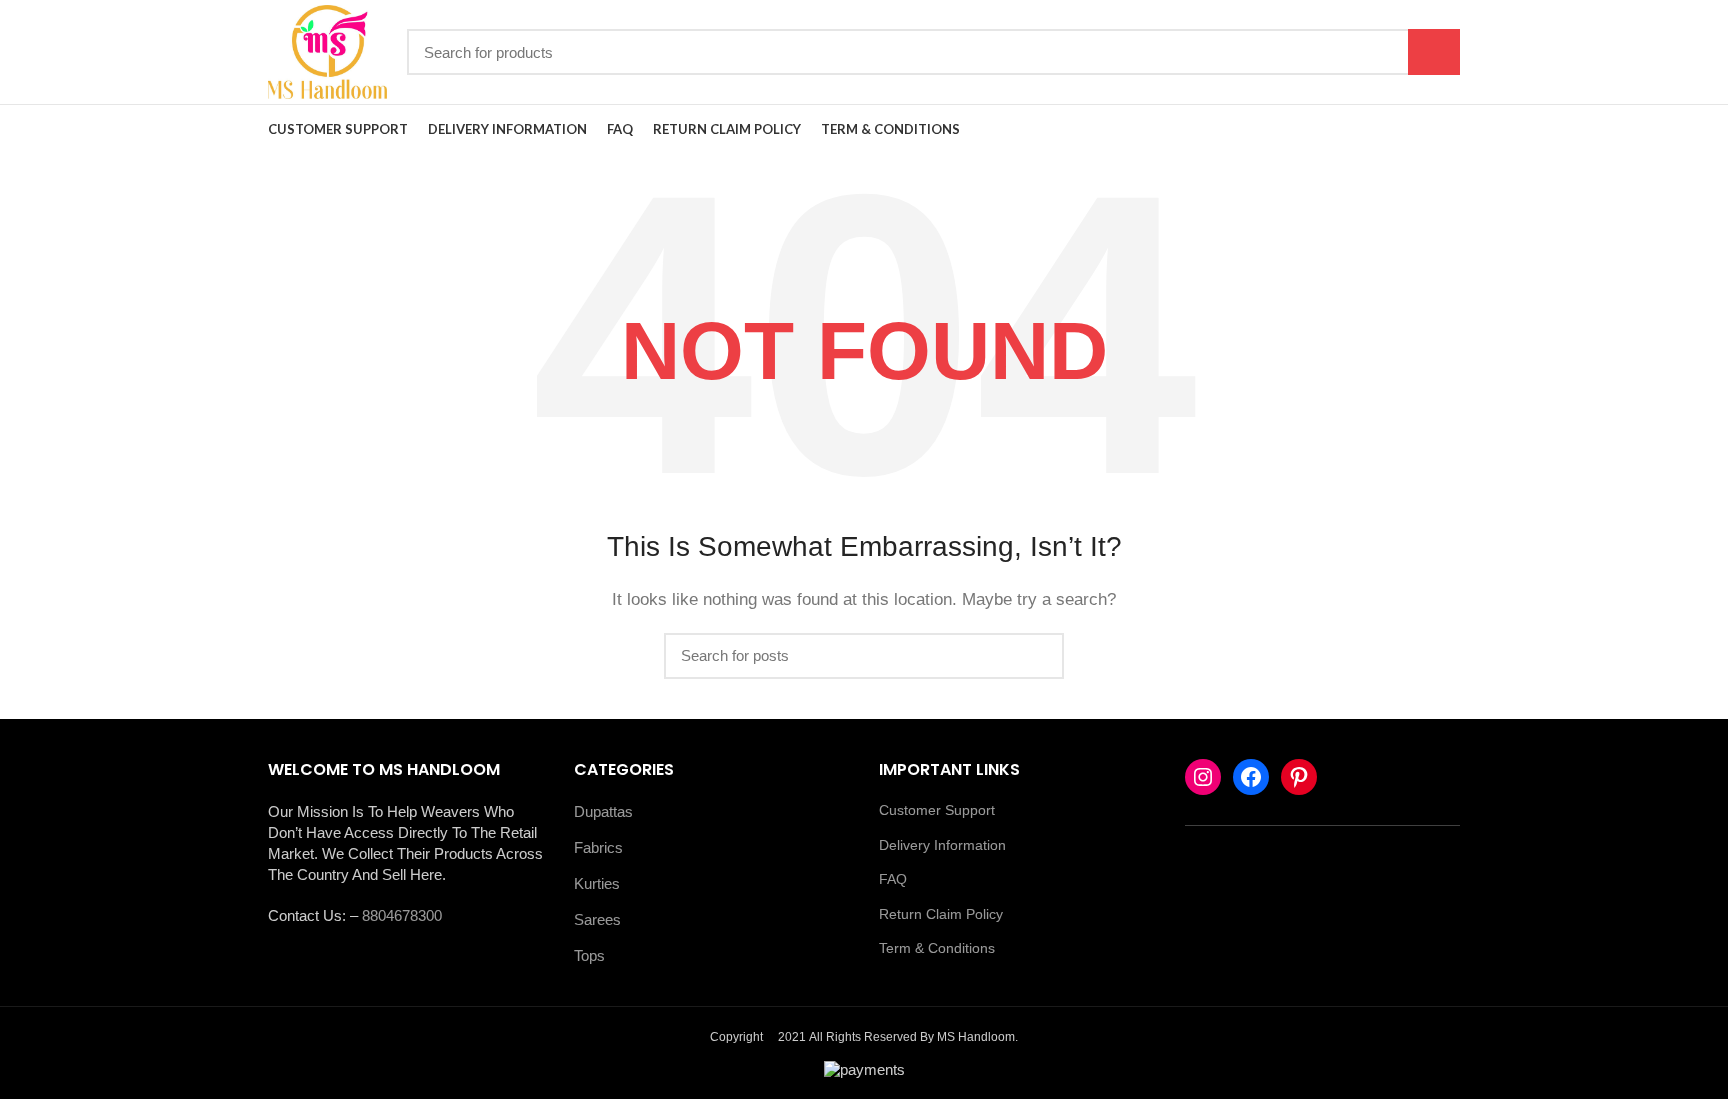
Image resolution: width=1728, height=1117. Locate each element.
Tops (589, 955)
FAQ (893, 879)
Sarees (597, 919)
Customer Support (937, 810)
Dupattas (603, 811)
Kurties (597, 883)
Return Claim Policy (941, 914)
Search (1434, 52)
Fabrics (598, 847)
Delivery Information (942, 845)
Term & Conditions (937, 948)
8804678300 (402, 915)
